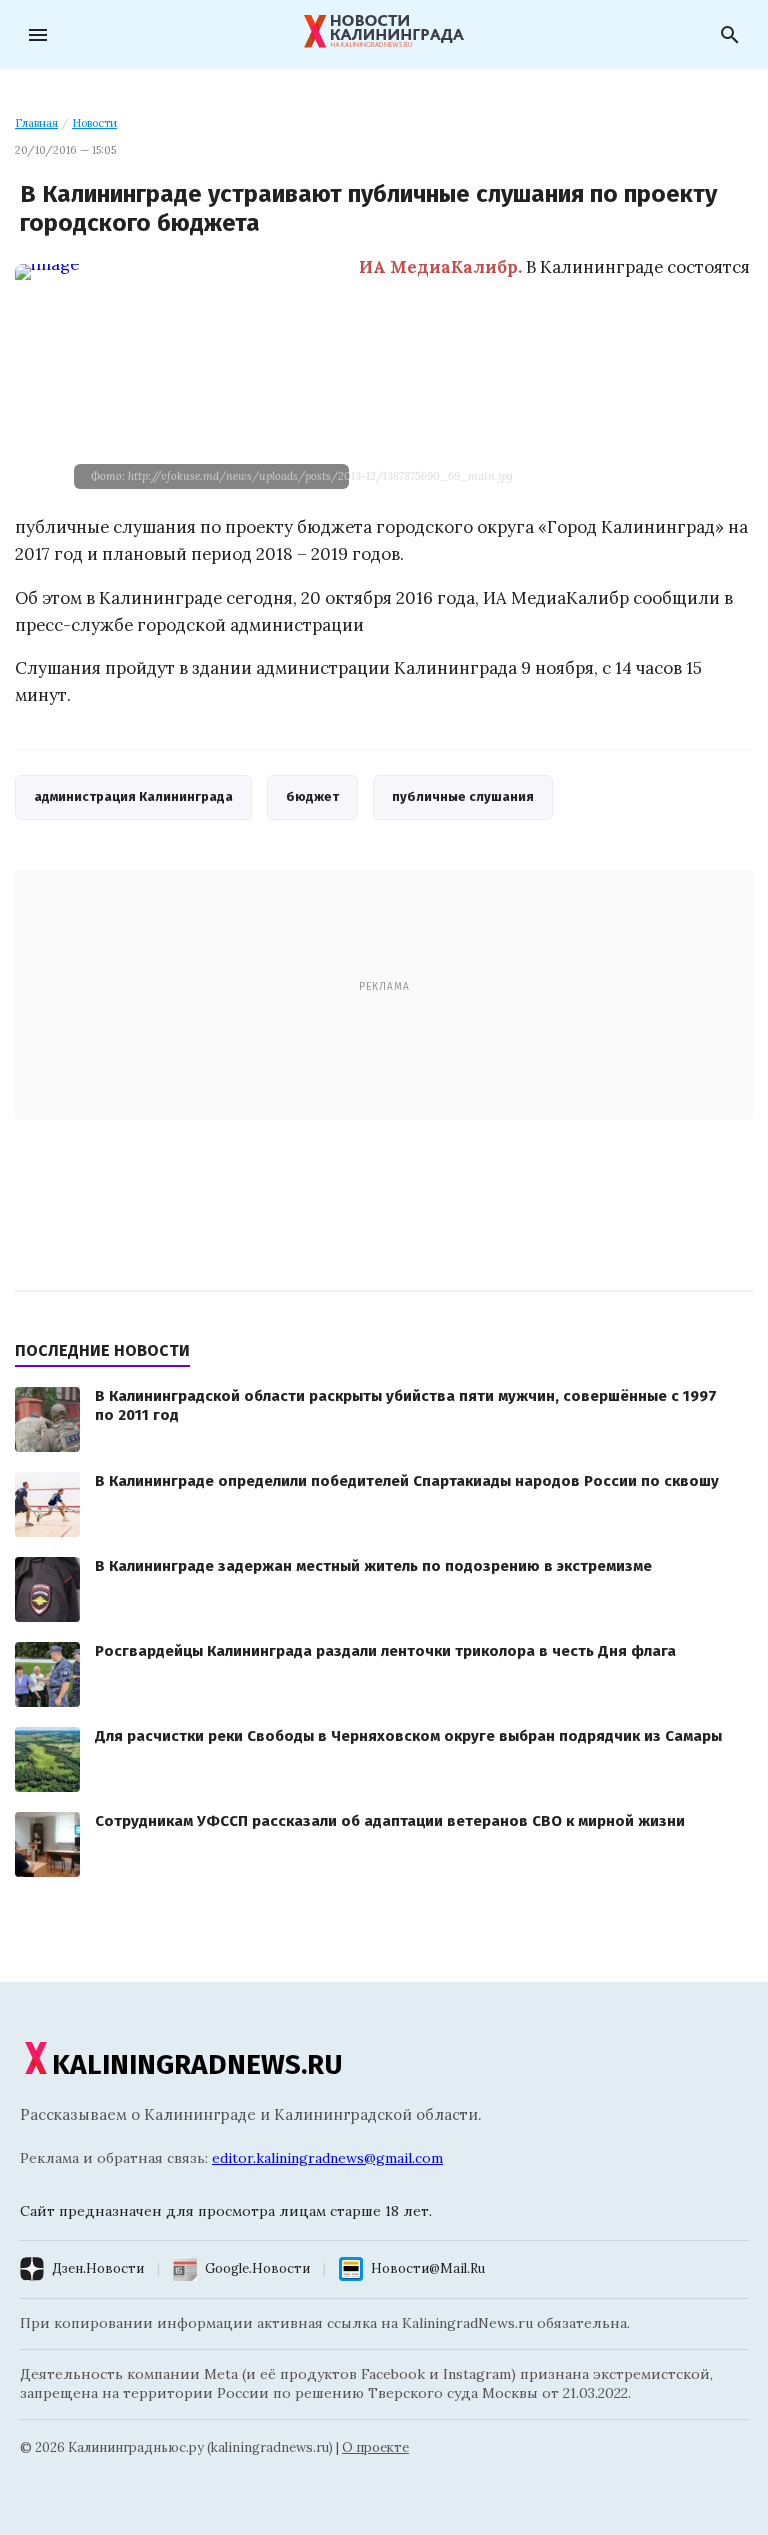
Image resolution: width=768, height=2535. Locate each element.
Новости (94, 123)
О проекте (375, 2447)
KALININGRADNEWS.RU (197, 2064)
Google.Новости (257, 2268)
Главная (36, 123)
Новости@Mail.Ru (428, 2268)
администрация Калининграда (133, 796)
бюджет (312, 796)
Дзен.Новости (98, 2268)
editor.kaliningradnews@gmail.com (327, 2158)
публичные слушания (463, 796)
